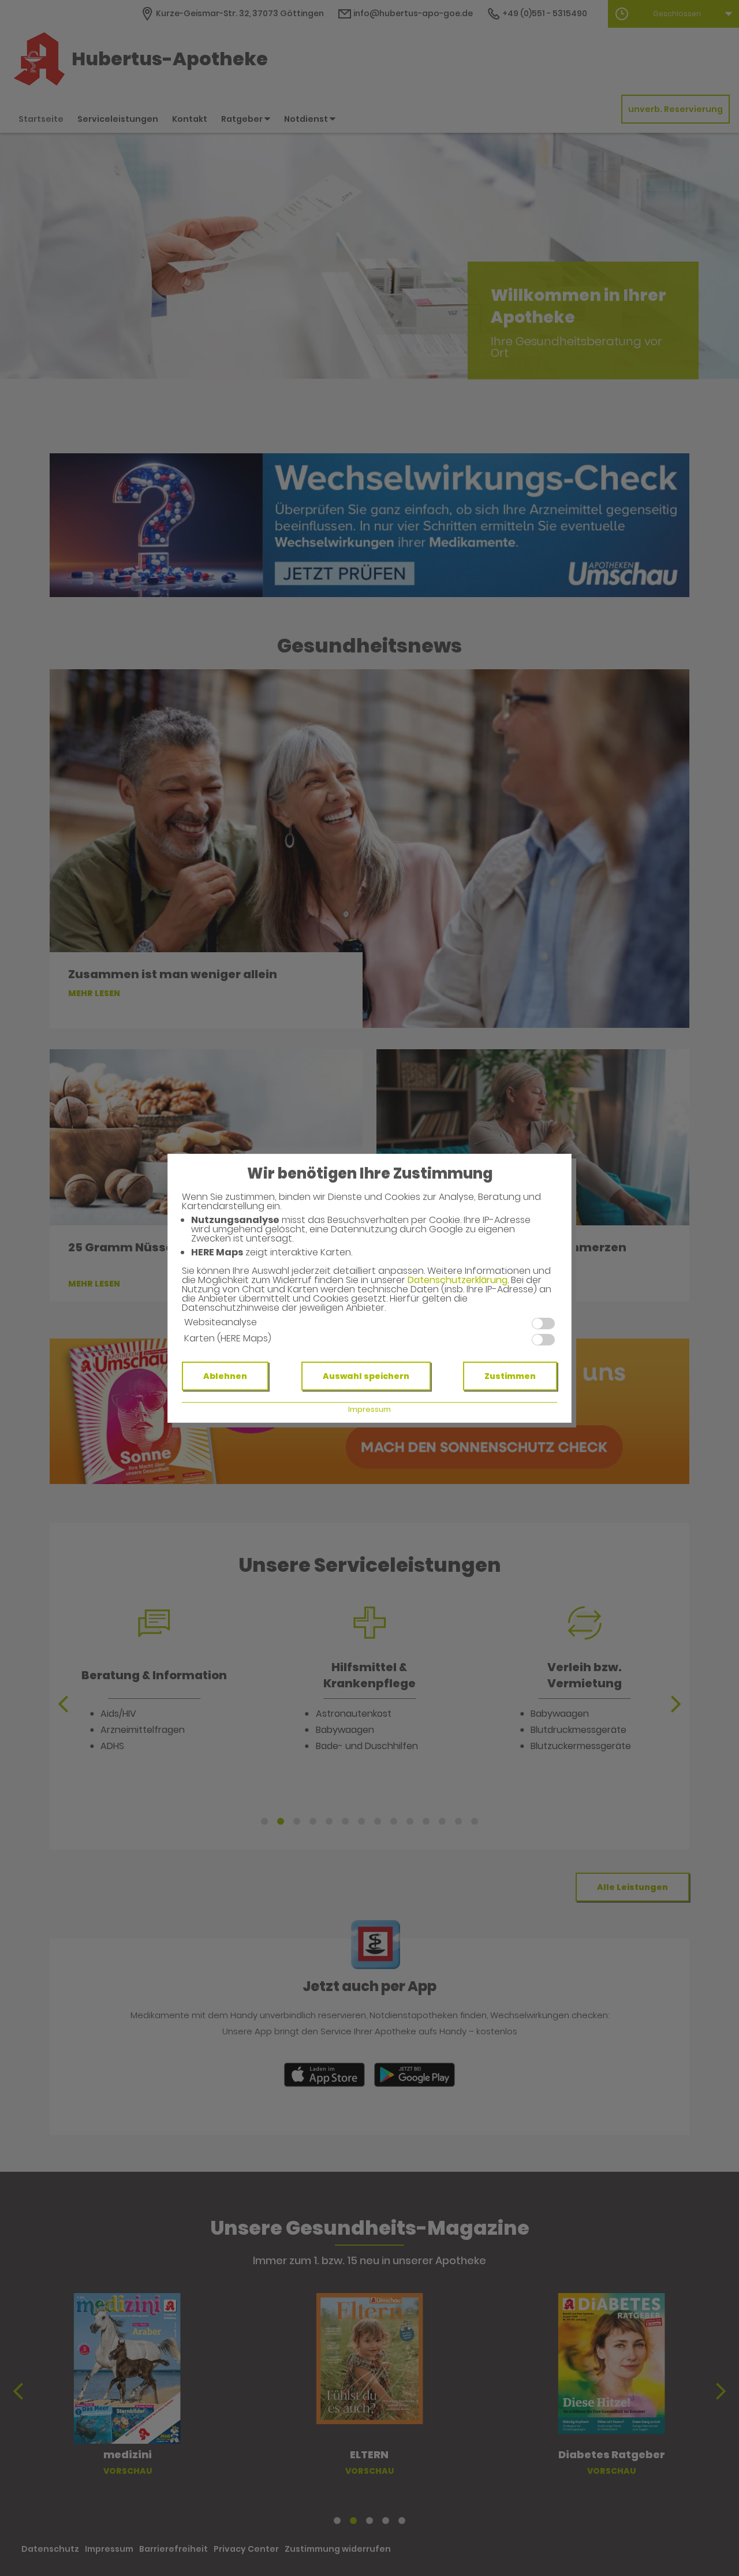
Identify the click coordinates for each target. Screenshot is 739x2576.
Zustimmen (510, 1376)
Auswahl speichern (366, 1376)
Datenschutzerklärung (458, 1280)
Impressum (369, 1409)
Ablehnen (225, 1376)
